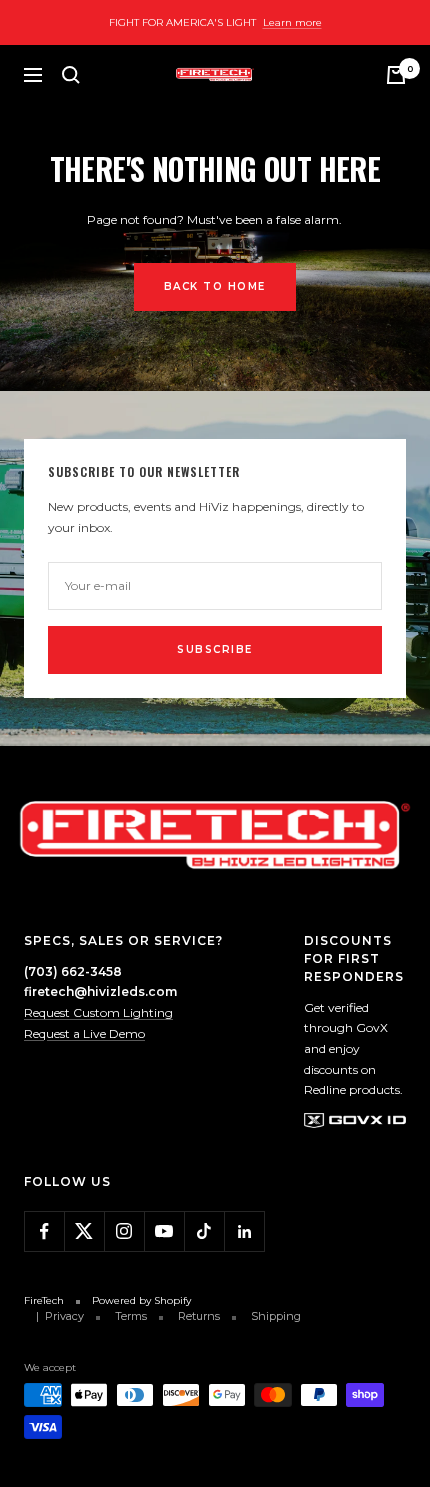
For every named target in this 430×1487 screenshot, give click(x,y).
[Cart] (396, 75)
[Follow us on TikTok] (204, 1231)
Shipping (276, 1316)
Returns (199, 1316)
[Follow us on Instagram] (124, 1231)
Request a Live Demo (84, 1033)
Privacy (64, 1316)
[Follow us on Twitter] (84, 1231)
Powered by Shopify (141, 1300)
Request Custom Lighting (98, 1012)
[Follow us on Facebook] (44, 1231)
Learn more (292, 22)
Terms (131, 1316)
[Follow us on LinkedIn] (244, 1231)
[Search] (71, 75)
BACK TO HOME (215, 286)
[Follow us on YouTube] (164, 1231)
